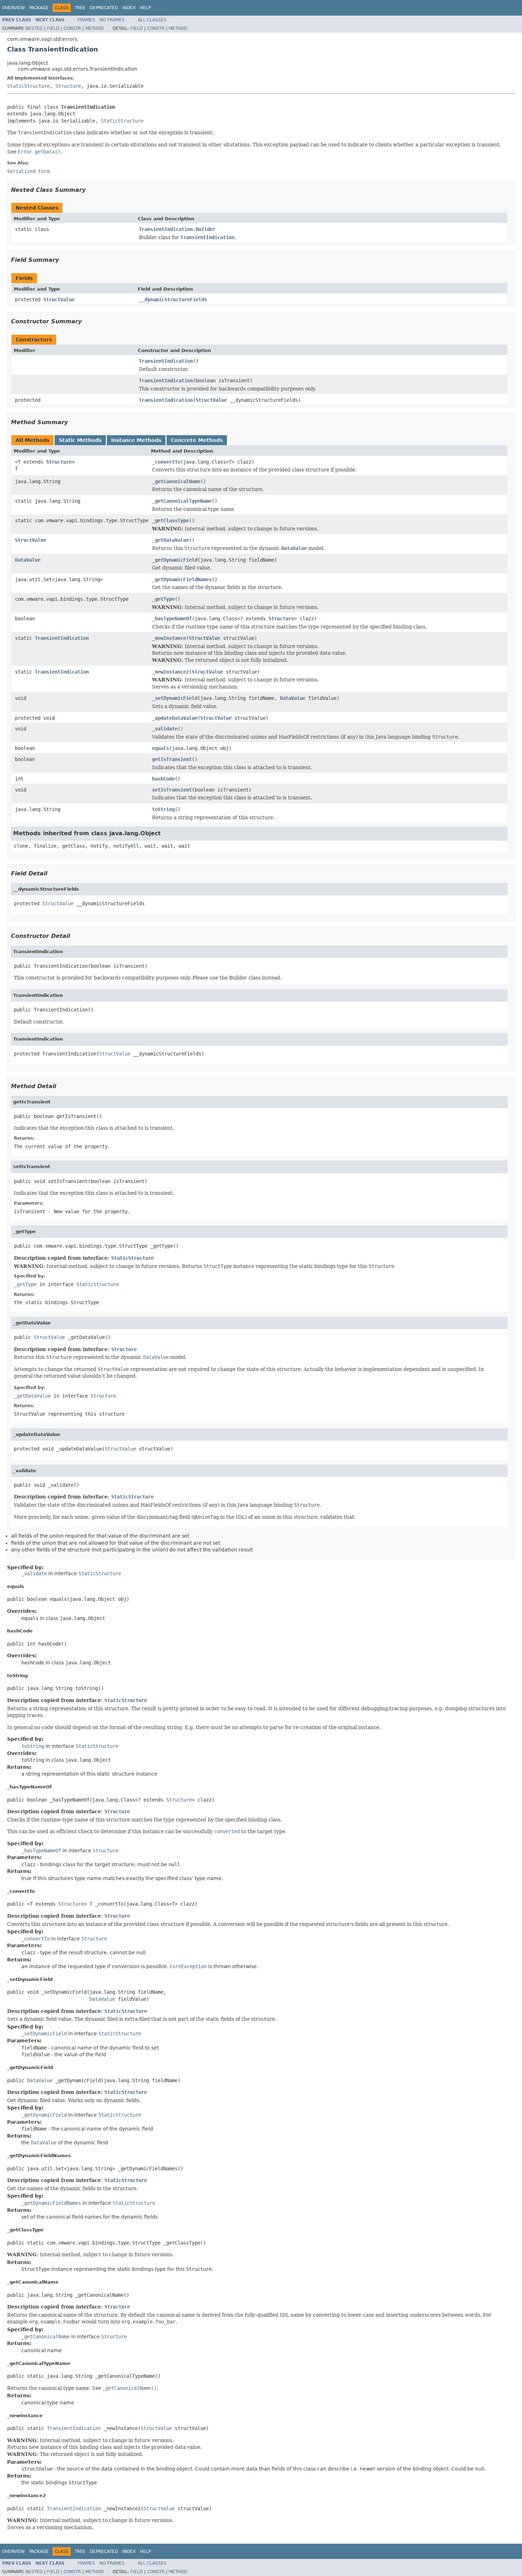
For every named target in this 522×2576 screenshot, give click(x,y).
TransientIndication (166, 361)
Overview (13, 8)
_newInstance (169, 638)
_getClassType (170, 520)
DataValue (28, 560)
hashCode (163, 779)
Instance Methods (136, 440)
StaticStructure (28, 86)
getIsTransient (172, 759)
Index (129, 8)
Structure (68, 86)
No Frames (112, 20)
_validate (165, 729)
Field (53, 28)
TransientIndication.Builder (177, 229)
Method (94, 28)
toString (163, 809)
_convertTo (166, 462)
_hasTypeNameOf (172, 619)
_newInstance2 (170, 672)
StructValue (59, 299)
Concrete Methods (197, 440)
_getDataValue (170, 540)
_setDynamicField (175, 698)
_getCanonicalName (176, 481)
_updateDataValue (175, 718)
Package (39, 8)
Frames (86, 20)
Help (145, 8)
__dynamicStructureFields (173, 299)
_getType (163, 599)
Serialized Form (28, 171)
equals (161, 748)
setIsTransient (172, 790)
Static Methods (80, 440)
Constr (72, 28)
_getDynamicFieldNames (182, 579)
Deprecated (104, 8)
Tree (80, 8)
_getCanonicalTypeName (182, 501)
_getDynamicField (175, 560)
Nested (34, 28)
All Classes (152, 20)
